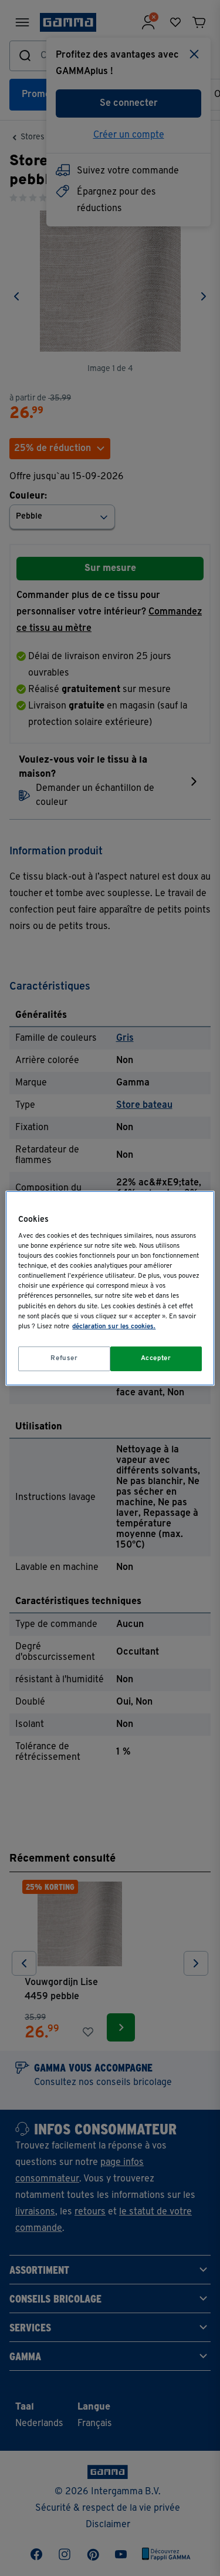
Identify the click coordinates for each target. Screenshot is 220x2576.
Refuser (64, 1358)
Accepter (156, 1358)
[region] (110, 1288)
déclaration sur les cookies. (114, 1327)
